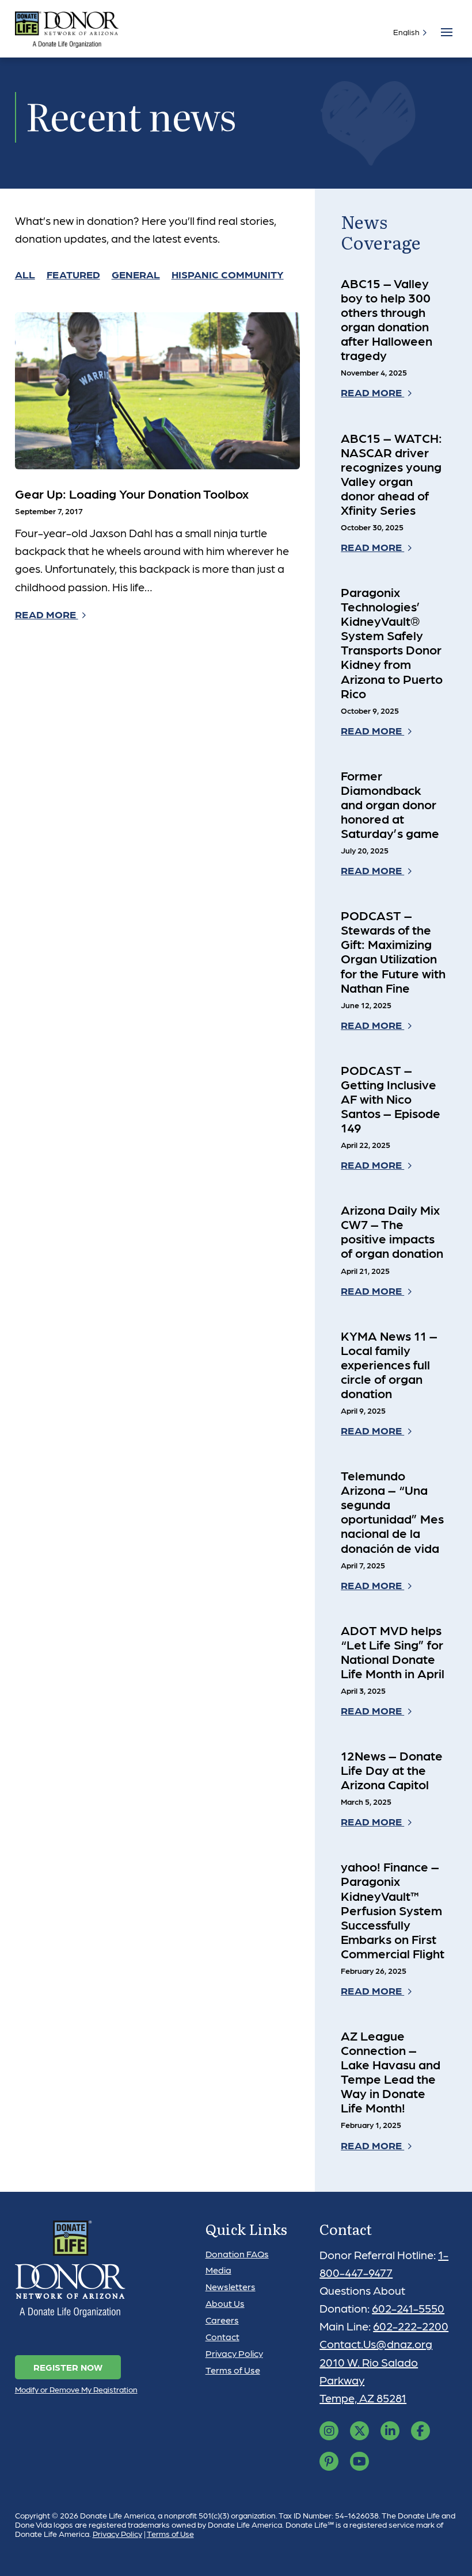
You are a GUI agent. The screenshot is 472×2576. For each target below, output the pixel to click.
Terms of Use (233, 2370)
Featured (73, 274)
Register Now (68, 2367)
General (136, 274)
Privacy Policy (234, 2353)
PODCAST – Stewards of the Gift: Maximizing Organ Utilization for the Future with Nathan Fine (393, 951)
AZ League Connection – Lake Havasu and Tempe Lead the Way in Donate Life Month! (391, 2071)
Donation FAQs (237, 2254)
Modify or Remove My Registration (76, 2389)
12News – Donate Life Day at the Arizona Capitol (392, 1770)
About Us (225, 2303)
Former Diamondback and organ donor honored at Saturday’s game (390, 804)
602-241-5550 (408, 2308)
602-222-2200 (411, 2326)
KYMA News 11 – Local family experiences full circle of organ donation (389, 1364)
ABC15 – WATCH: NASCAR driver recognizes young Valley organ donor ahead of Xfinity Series (391, 474)
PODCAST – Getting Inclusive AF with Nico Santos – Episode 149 (391, 1098)
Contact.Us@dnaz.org (376, 2344)
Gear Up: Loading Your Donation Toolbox (132, 493)
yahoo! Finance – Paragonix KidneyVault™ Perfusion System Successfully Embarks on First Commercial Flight (393, 1909)
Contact (222, 2336)
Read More (47, 614)
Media (218, 2270)
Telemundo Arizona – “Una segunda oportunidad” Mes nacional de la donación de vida (392, 1511)
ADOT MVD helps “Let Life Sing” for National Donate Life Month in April (393, 1651)
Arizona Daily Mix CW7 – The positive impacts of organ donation (392, 1231)
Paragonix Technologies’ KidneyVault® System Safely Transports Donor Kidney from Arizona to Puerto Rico (392, 642)
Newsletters (231, 2286)
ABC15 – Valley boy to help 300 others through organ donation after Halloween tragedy (387, 319)
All (25, 274)
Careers (222, 2320)
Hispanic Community (228, 274)
